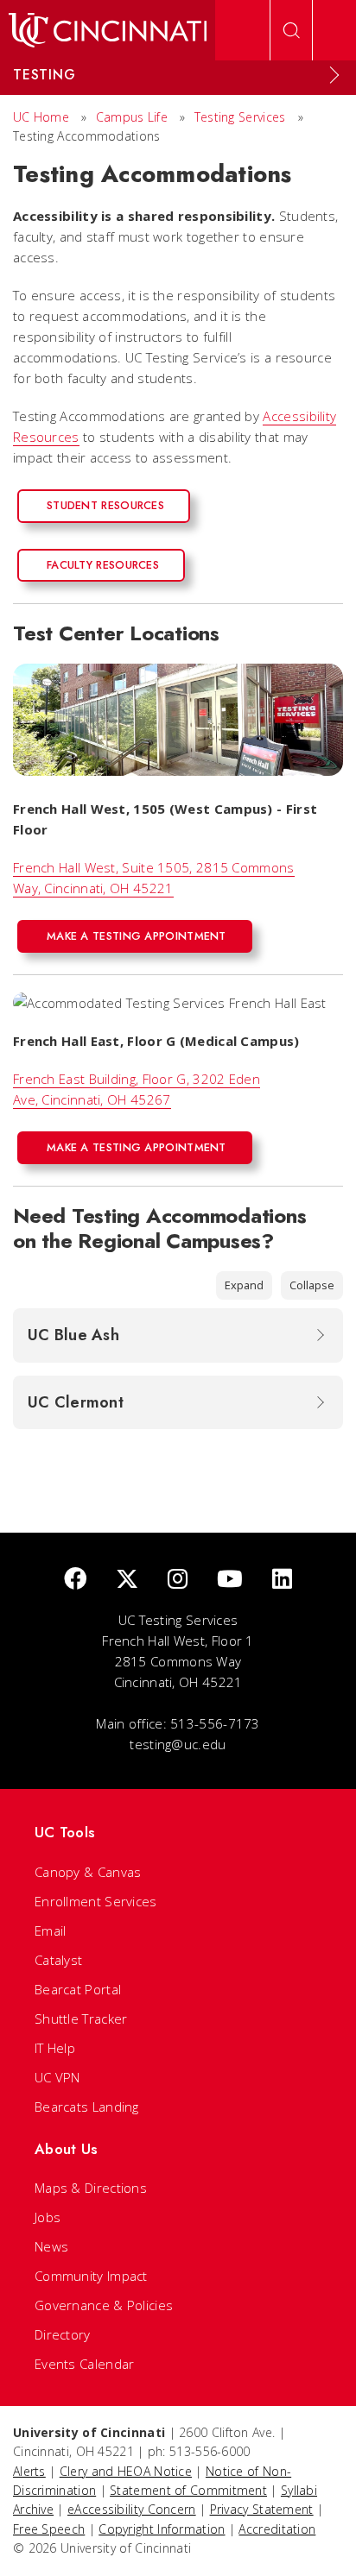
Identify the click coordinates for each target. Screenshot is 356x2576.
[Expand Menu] (334, 75)
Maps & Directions (91, 2188)
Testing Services (240, 117)
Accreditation (277, 2529)
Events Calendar (85, 2364)
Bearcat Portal (78, 1989)
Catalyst (58, 1960)
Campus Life (132, 117)
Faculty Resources (103, 565)
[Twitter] (127, 1580)
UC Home (41, 117)
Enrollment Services (96, 1901)
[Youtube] (230, 1580)
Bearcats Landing (87, 2107)
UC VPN (57, 2077)
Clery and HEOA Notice (126, 2471)
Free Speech (49, 2529)
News (51, 2246)
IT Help (55, 2048)
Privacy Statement (262, 2509)
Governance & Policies (104, 2305)
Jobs (48, 2217)
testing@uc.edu (178, 1744)
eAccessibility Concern (132, 2509)
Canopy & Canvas (88, 1872)
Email (51, 1930)
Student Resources (105, 505)
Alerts (29, 2471)
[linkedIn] (282, 1580)
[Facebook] (75, 1580)
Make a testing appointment (137, 936)
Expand (244, 1285)
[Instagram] (178, 1580)
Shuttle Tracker (81, 2019)
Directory (63, 2334)
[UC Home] (108, 30)
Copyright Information (162, 2529)
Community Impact (91, 2276)
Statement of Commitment (188, 2490)
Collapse (312, 1285)
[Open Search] (291, 30)
